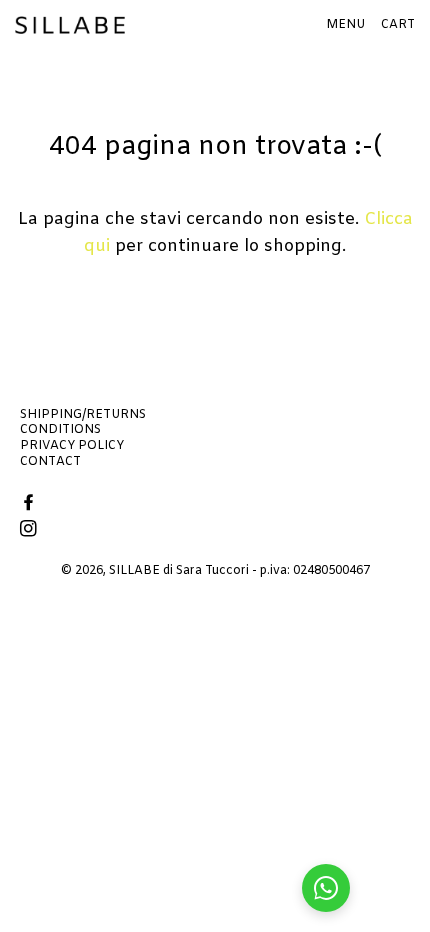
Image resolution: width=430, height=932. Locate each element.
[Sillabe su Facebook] (30, 504)
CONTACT (50, 462)
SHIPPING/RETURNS (83, 415)
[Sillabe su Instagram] (30, 530)
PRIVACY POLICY (72, 446)
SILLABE (134, 571)
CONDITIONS (60, 430)
